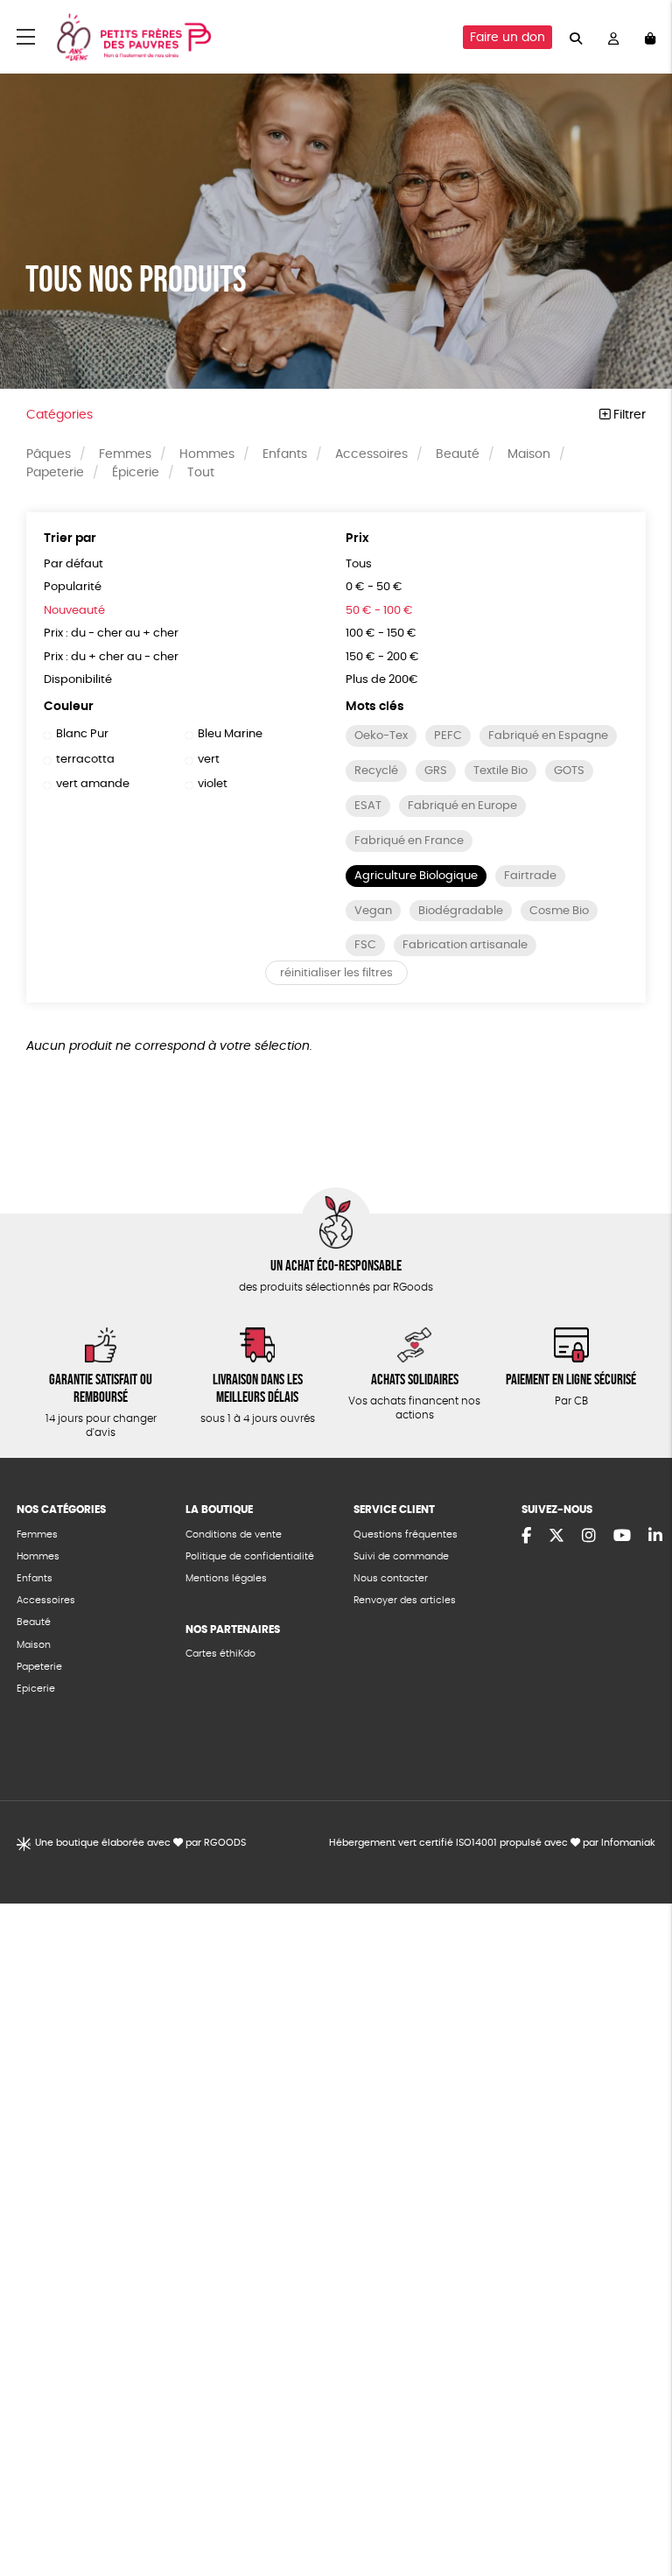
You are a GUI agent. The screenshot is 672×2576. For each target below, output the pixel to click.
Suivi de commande (401, 1556)
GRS (436, 771)
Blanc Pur (82, 734)
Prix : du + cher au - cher (111, 657)
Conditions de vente (234, 1534)
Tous (359, 564)
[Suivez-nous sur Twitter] (556, 1537)
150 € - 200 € (382, 657)
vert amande (93, 784)
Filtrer (628, 415)
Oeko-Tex (381, 736)
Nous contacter (391, 1578)
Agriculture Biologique (416, 876)
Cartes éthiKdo (220, 1654)
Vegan (373, 911)
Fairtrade (530, 876)
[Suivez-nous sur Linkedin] (655, 1537)
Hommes (207, 454)
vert (209, 760)
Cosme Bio (559, 911)
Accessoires (371, 454)
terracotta (85, 760)
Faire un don (507, 38)
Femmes (125, 454)
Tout (201, 473)
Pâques (49, 454)
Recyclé (376, 771)
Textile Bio (500, 771)
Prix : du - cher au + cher (111, 633)
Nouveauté (74, 611)
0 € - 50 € (374, 587)
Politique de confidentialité (250, 1556)
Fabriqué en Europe (462, 806)
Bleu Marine (230, 734)
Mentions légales (226, 1578)
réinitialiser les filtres (336, 973)
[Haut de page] (637, 2506)
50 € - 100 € (379, 611)
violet (213, 784)
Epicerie (36, 1689)
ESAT (368, 806)
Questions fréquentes (406, 1534)
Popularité (73, 587)
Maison (529, 454)
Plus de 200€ (382, 680)
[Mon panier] (650, 37)
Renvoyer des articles (405, 1600)
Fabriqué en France (409, 841)
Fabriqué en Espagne (548, 736)
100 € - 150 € (381, 633)
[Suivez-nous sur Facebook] (526, 1537)
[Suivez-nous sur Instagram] (589, 1537)
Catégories (59, 415)
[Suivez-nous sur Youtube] (622, 1537)
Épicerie (136, 473)
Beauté (458, 454)
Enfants (285, 454)
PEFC (448, 736)
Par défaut (73, 564)
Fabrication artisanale (465, 945)
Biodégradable (461, 911)
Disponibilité (78, 680)
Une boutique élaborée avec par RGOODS (140, 1843)
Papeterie (55, 473)
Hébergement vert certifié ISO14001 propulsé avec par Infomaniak (492, 1843)
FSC (365, 945)
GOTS (569, 771)
